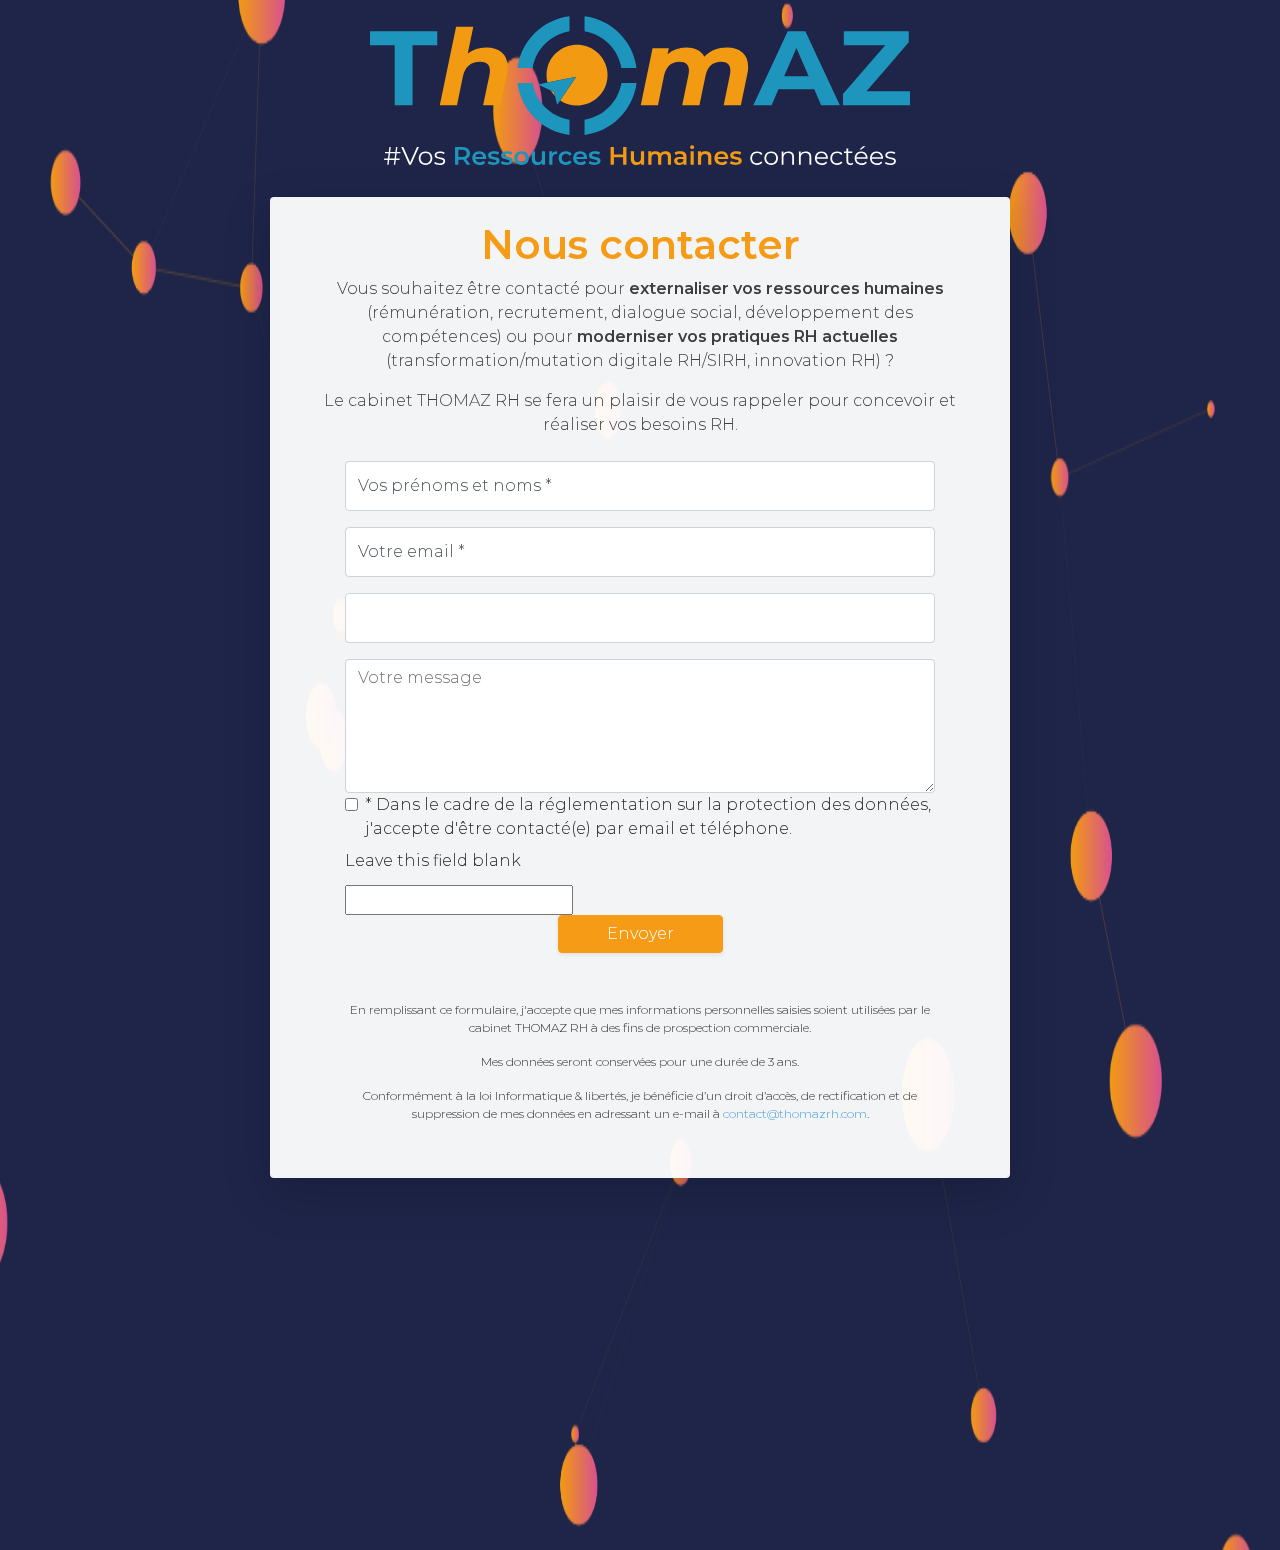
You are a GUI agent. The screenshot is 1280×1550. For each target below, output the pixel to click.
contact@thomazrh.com (795, 1113)
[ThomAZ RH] (640, 90)
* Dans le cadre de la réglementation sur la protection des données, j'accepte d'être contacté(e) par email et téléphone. (648, 816)
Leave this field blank (433, 860)
